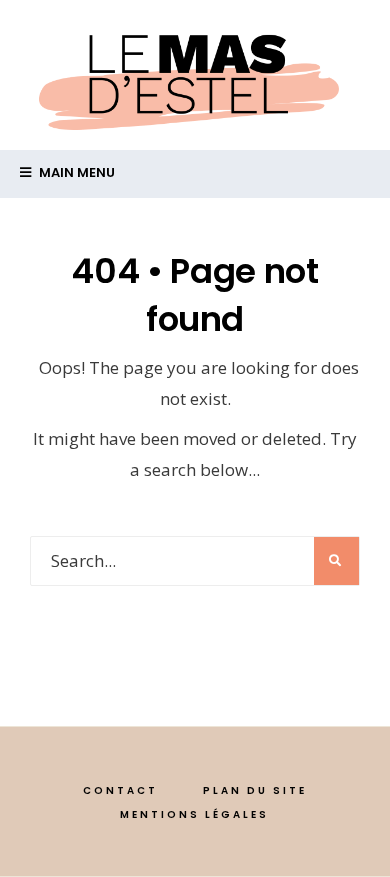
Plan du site (255, 790)
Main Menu (75, 172)
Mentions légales (194, 814)
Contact (120, 790)
